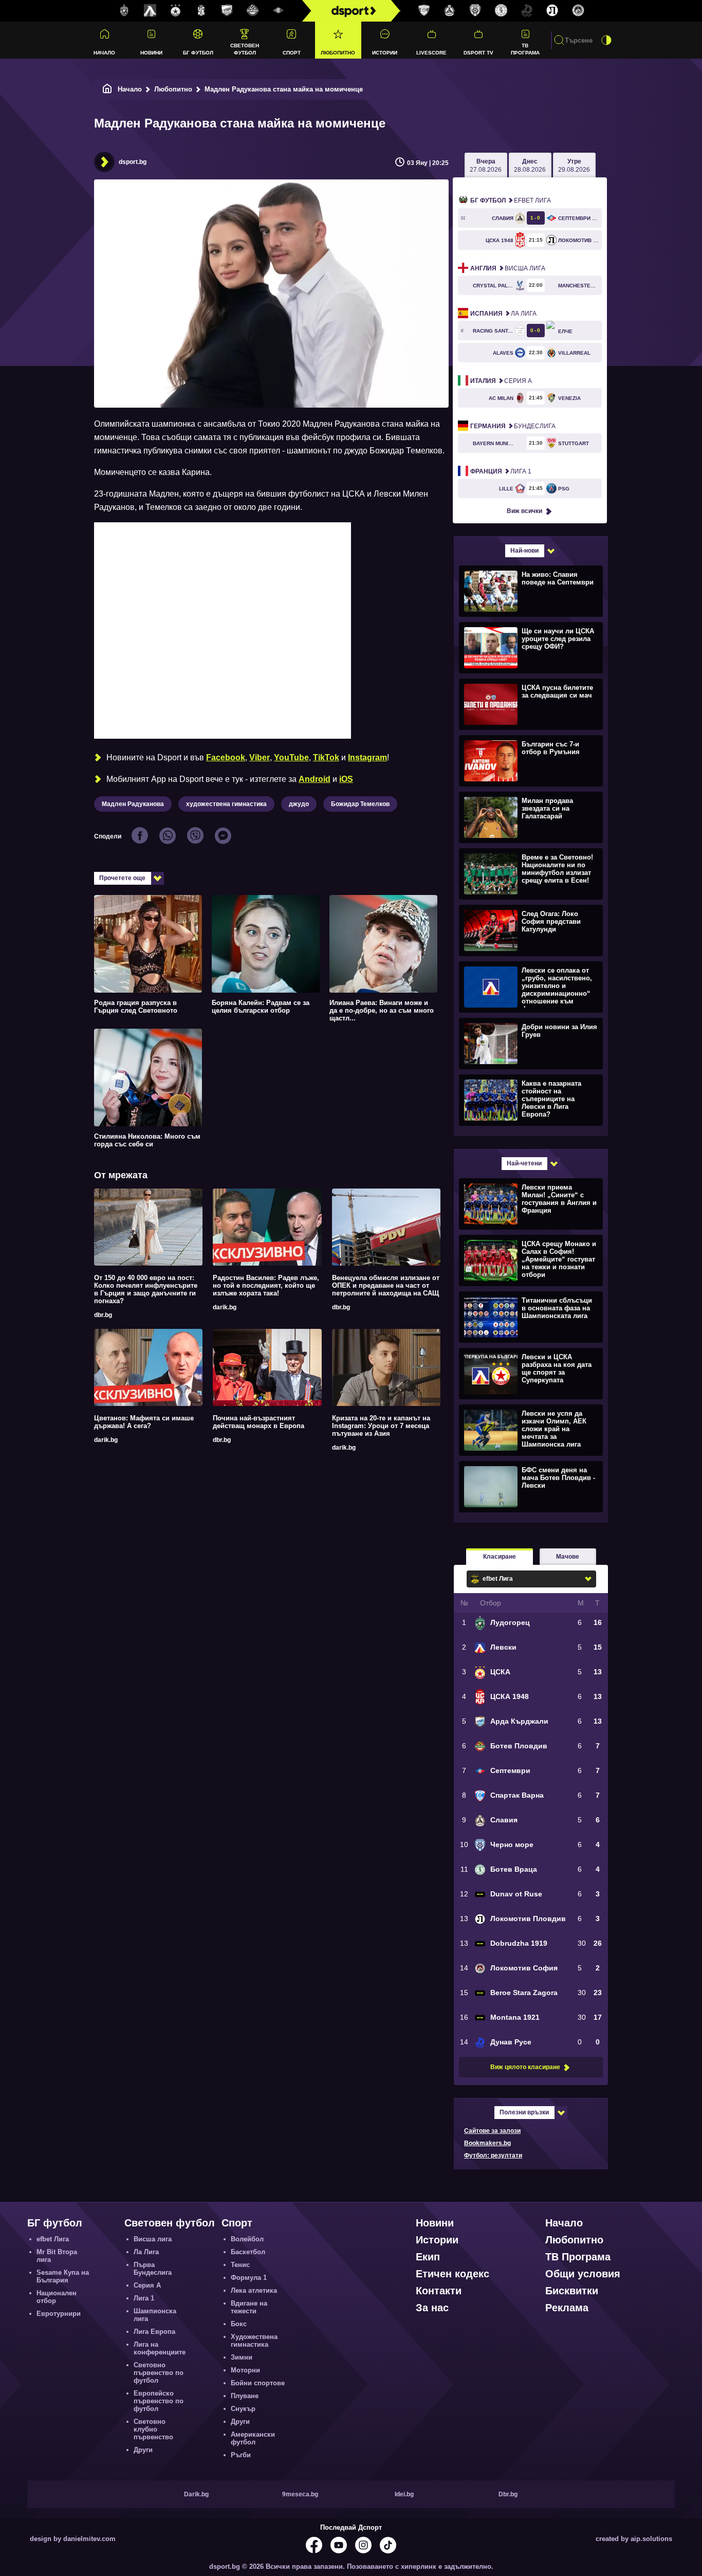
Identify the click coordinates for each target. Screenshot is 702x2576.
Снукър (243, 2409)
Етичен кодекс (452, 2274)
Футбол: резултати (493, 2155)
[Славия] (450, 11)
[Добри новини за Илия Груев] (530, 1043)
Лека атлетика (254, 2290)
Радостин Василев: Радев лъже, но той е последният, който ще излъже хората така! (266, 1285)
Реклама (567, 2308)
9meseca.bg (300, 2494)
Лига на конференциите (160, 2348)
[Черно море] (475, 11)
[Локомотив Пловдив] (552, 11)
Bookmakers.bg (487, 2143)
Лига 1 (501, 471)
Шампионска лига (155, 2315)
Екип (428, 2257)
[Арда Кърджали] (227, 11)
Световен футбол (245, 49)
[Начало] (107, 89)
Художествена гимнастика (254, 2341)
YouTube (291, 757)
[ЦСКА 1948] (201, 11)
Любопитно (338, 53)
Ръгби (241, 2455)
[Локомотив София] (578, 11)
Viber (260, 757)
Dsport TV (478, 53)
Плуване (245, 2396)
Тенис (240, 2265)
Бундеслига (513, 426)
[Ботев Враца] (501, 11)
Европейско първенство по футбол (159, 2401)
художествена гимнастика (226, 804)
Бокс (239, 2324)
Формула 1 (249, 2278)
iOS (346, 779)
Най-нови (524, 551)
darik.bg (225, 1307)
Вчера (486, 166)
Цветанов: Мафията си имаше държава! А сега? (144, 1422)
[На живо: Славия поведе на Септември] (530, 591)
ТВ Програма (525, 49)
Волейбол (247, 2239)
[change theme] (606, 40)
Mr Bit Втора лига (57, 2256)
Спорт (292, 53)
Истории (385, 53)
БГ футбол (198, 53)
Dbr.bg (508, 2494)
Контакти (439, 2291)
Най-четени (524, 1163)
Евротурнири (59, 2314)
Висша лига (508, 268)
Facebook (226, 757)
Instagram (367, 757)
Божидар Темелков (360, 804)
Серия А (501, 381)
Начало (104, 53)
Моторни (245, 2370)
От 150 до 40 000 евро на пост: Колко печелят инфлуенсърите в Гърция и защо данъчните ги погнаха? (146, 1289)
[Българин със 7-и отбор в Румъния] (530, 760)
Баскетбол (248, 2252)
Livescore (431, 53)
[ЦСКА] (176, 11)
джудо (299, 804)
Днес (530, 166)
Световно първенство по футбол (159, 2373)
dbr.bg (103, 1315)
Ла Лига (503, 314)
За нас (432, 2308)
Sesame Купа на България (63, 2276)
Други (143, 2450)
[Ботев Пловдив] (253, 11)
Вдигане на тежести (249, 2307)
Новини (151, 53)
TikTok (326, 757)
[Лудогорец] (124, 11)
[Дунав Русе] (527, 11)
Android (315, 779)
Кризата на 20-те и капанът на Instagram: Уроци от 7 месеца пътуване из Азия (381, 1426)
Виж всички (524, 511)
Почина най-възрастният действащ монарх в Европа (258, 1422)
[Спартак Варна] (424, 11)
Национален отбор (57, 2297)
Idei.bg (404, 2494)
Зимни (242, 2357)
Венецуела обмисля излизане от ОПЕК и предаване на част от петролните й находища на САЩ (386, 1285)
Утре (574, 166)
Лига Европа (154, 2332)
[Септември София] (279, 11)
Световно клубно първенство (153, 2429)
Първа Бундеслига (153, 2269)
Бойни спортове (258, 2383)
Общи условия (583, 2274)
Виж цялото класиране (525, 2067)
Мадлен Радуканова (133, 804)
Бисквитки (572, 2291)
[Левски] (150, 11)
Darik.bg (196, 2494)
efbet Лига (511, 200)
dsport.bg (133, 162)
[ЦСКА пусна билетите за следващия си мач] (530, 704)
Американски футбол (253, 2438)
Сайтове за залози (492, 2131)
